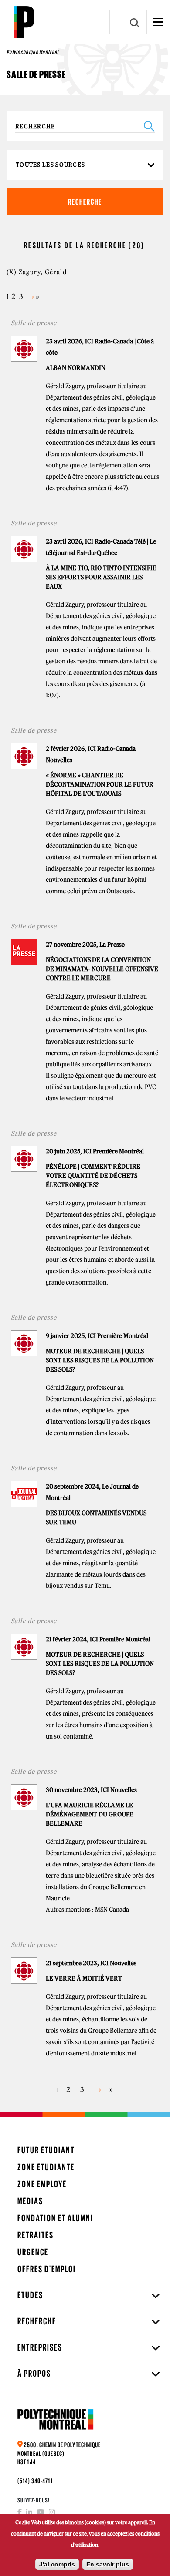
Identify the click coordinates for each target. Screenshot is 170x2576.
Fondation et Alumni (55, 2218)
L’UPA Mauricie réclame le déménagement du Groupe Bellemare (90, 1814)
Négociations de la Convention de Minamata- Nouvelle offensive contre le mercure (102, 969)
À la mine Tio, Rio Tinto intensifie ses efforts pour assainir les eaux (101, 577)
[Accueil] (24, 22)
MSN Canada (112, 1910)
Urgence (33, 2252)
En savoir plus (108, 2564)
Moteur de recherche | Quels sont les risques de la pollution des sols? (100, 1360)
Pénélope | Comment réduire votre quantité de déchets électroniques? (93, 1176)
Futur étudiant (46, 2150)
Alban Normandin (76, 368)
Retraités (36, 2235)
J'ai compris (57, 2564)
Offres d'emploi (47, 2269)
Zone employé (42, 2184)
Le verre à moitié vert (84, 1978)
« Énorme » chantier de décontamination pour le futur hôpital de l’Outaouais (100, 784)
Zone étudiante (46, 2167)
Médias (30, 2201)
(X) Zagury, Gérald (37, 272)
